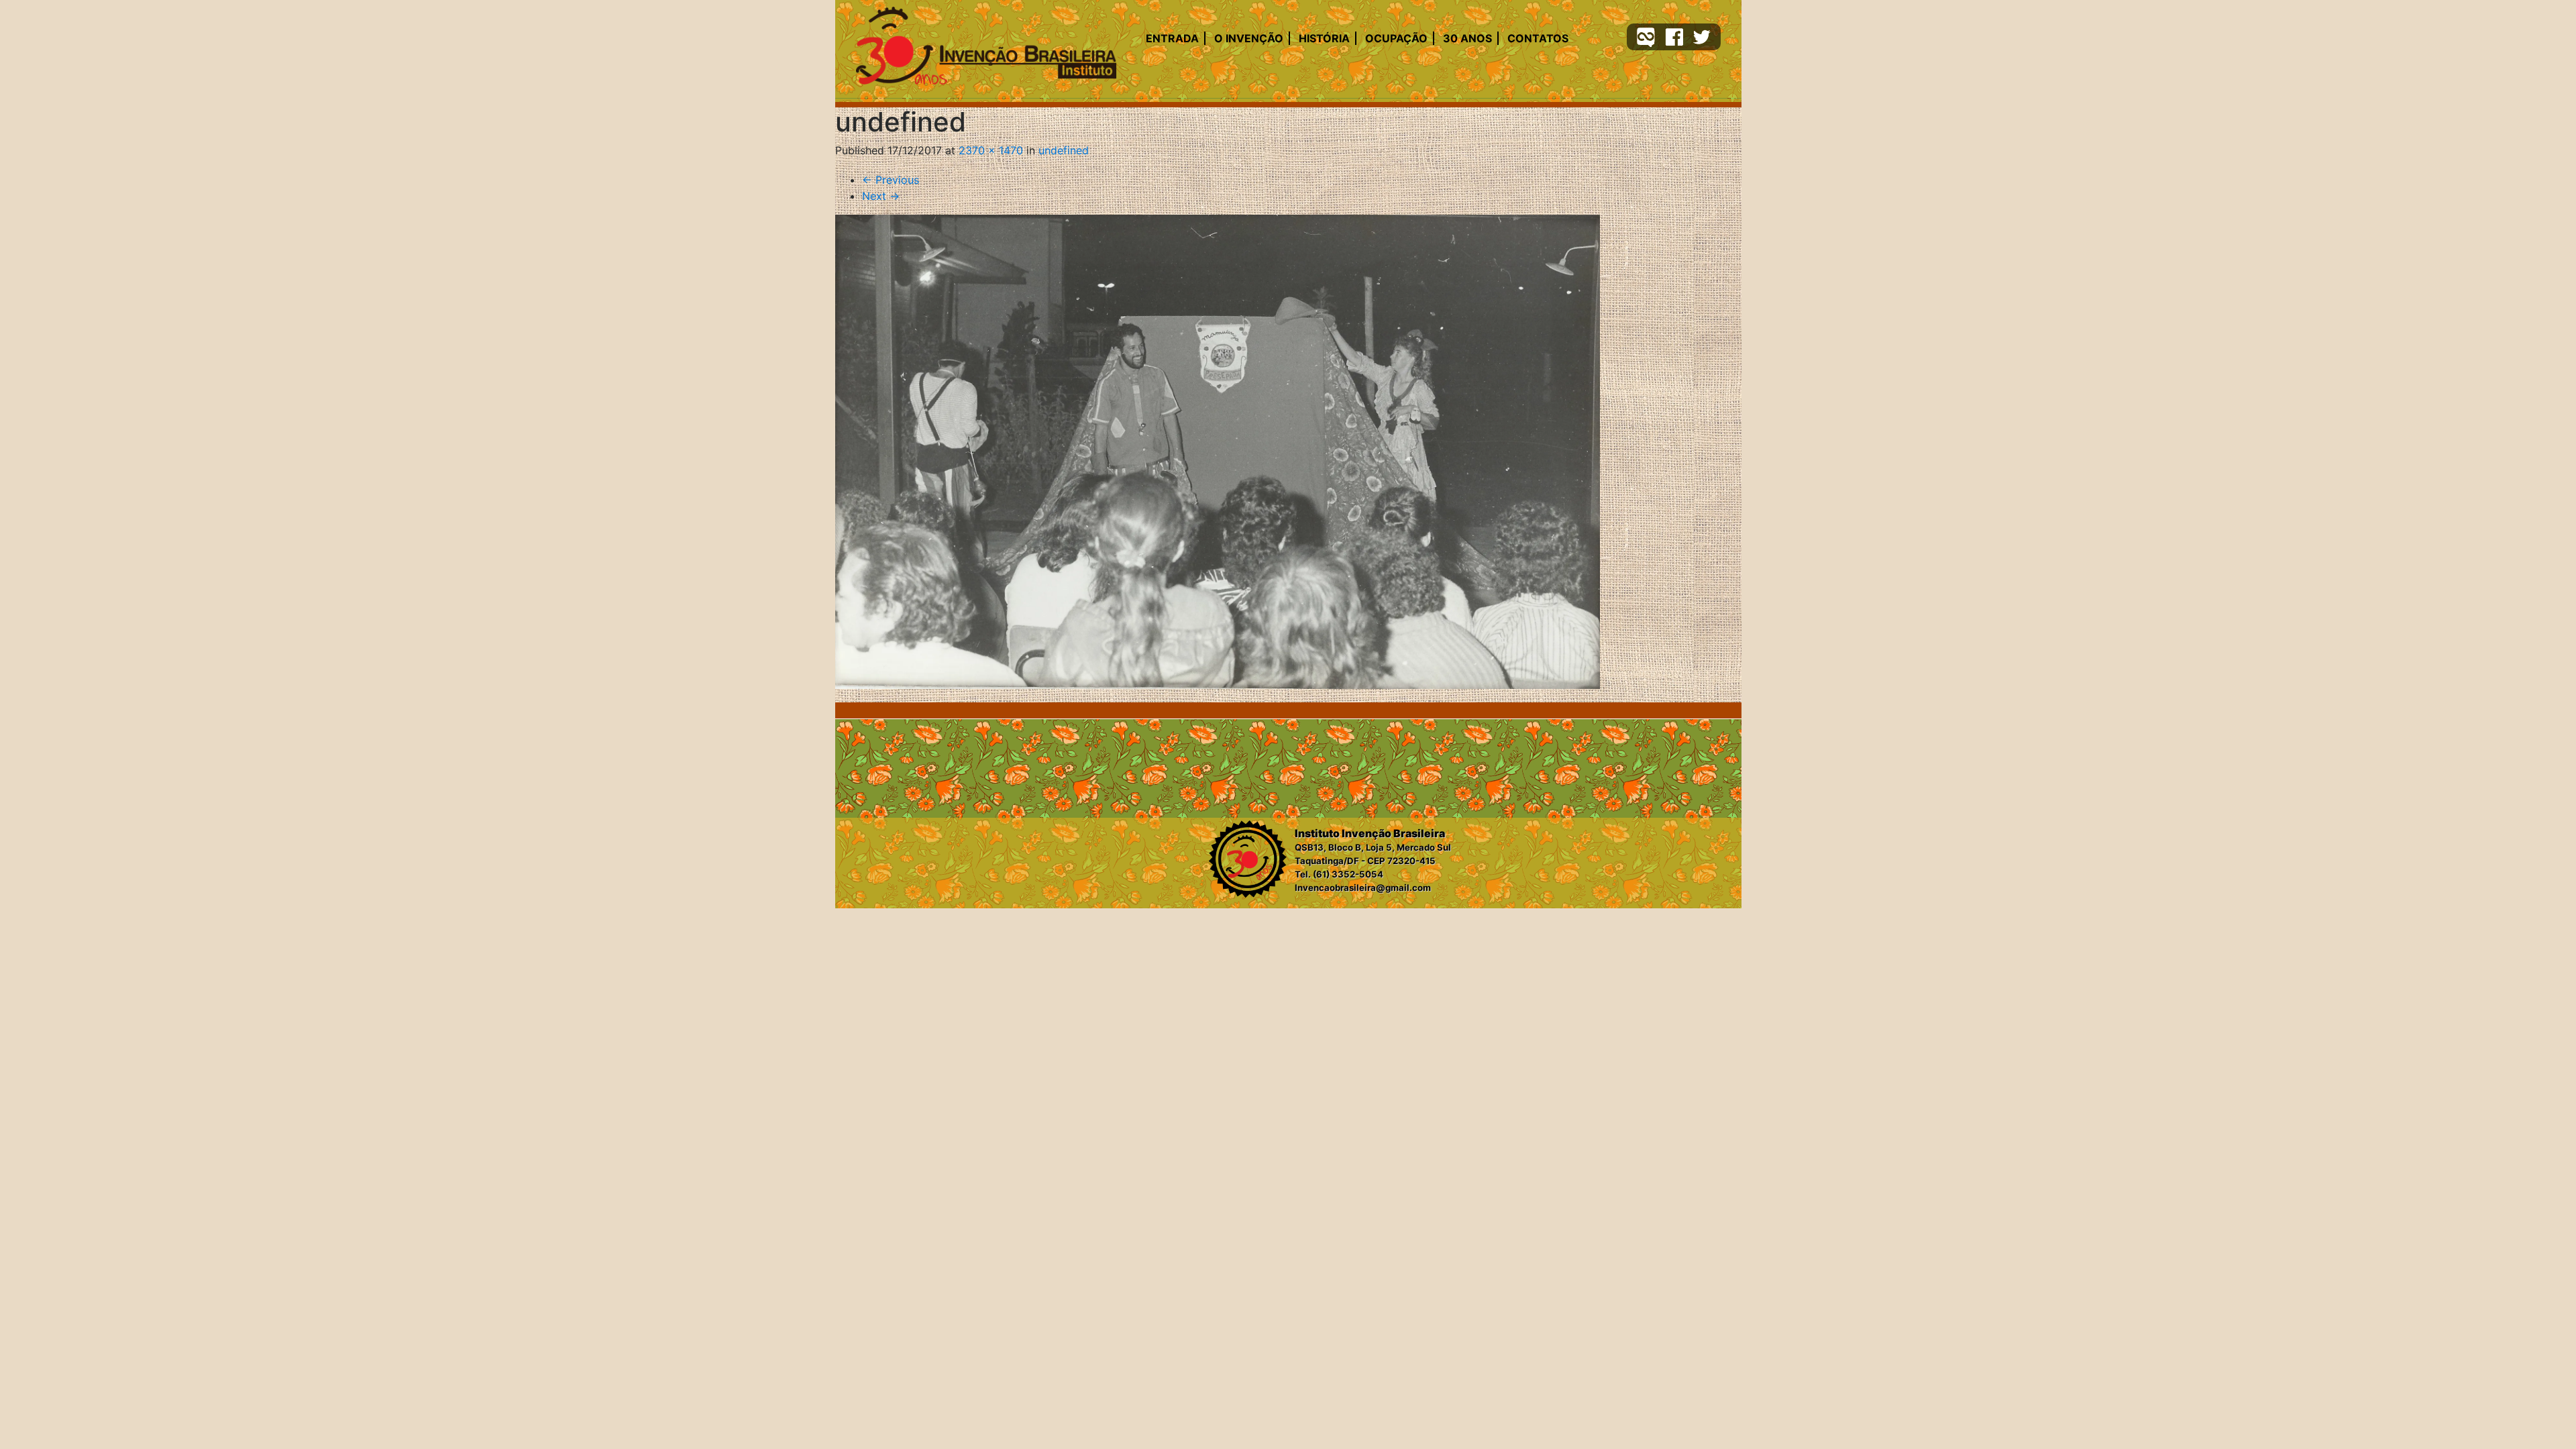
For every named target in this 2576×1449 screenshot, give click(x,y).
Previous (891, 180)
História (1324, 38)
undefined (1064, 150)
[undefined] (1218, 452)
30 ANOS (1467, 38)
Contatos (1538, 38)
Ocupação (1396, 38)
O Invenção (1249, 38)
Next (881, 196)
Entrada (1172, 38)
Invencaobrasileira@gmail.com (1363, 888)
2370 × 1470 (991, 150)
